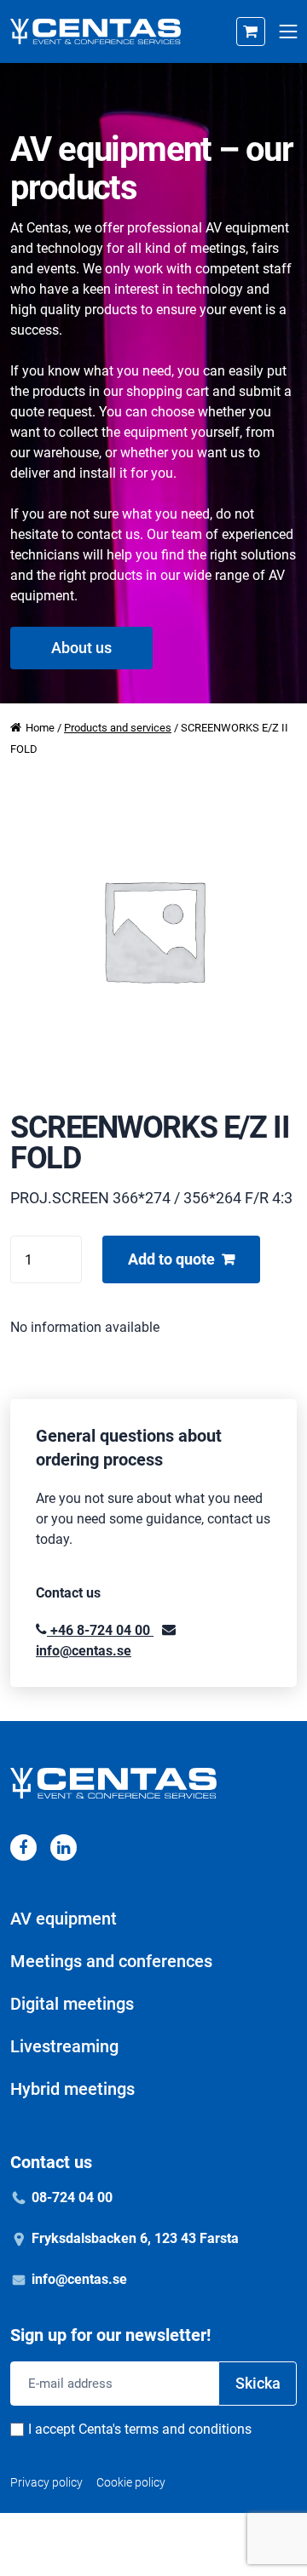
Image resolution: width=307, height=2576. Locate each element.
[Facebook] (23, 1847)
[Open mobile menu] (288, 32)
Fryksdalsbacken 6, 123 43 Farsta (135, 2238)
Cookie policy (131, 2482)
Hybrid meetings (72, 2089)
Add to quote (171, 1259)
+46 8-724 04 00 (100, 1630)
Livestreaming (64, 2046)
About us (81, 648)
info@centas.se (79, 2279)
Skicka (258, 2383)
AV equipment (64, 1919)
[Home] (96, 32)
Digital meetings (72, 2004)
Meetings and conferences (111, 1961)
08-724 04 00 (72, 2197)
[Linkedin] (64, 1847)
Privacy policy (46, 2482)
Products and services (118, 728)
